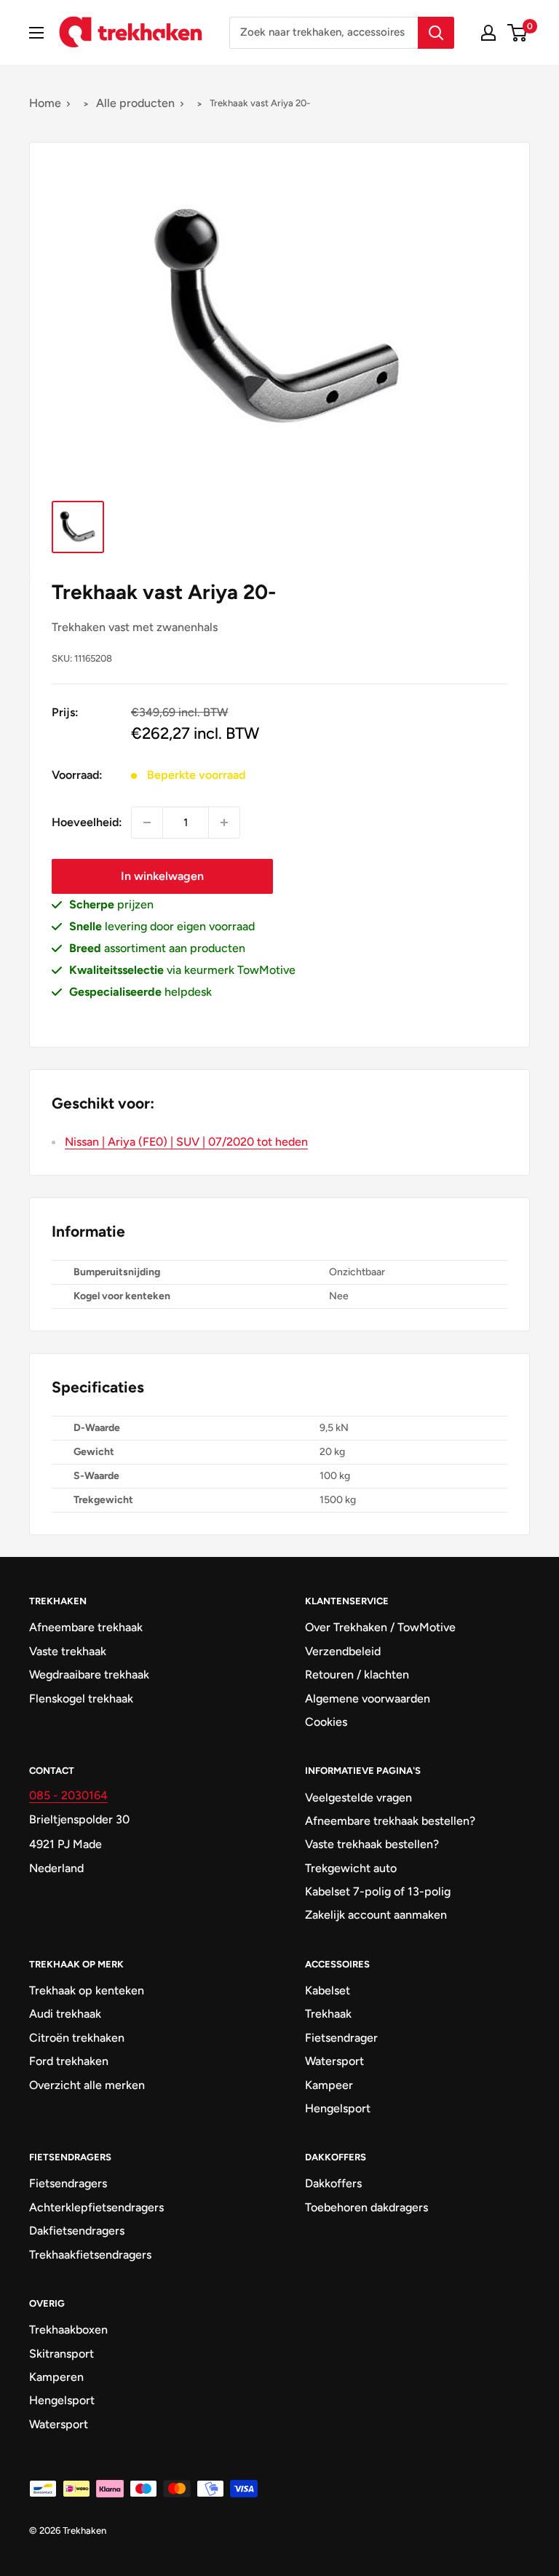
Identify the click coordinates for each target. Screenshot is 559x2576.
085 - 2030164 (68, 1795)
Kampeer (329, 2085)
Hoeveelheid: (87, 822)
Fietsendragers (68, 2183)
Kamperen (56, 2377)
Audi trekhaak (65, 2014)
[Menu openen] (36, 33)
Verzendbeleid (343, 1651)
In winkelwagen (162, 876)
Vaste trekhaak (68, 1651)
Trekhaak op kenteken (87, 1990)
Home (45, 103)
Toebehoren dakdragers (366, 2207)
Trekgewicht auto (351, 1868)
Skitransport (62, 2354)
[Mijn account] (488, 33)
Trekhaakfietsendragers (90, 2255)
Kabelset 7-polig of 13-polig (378, 1891)
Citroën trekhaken (77, 2038)
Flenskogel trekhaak (81, 1699)
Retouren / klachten (357, 1675)
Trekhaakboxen (68, 2330)
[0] (518, 33)
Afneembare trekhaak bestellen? (390, 1821)
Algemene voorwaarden (368, 1699)
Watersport (334, 2061)
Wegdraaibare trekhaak (89, 1675)
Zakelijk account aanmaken (376, 1915)
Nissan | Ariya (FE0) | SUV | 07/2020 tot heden (186, 1142)
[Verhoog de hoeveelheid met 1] (224, 823)
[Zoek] (436, 33)
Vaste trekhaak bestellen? (372, 1844)
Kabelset (328, 1990)
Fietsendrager (341, 2038)
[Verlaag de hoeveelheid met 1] (147, 823)
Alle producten (135, 103)
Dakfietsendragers (77, 2231)
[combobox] (324, 33)
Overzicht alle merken (87, 2085)
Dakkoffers (333, 2183)
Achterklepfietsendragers (96, 2207)
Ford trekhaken (69, 2061)
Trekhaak (328, 2014)
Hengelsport (338, 2108)
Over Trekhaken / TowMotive (380, 1627)
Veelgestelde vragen (358, 1798)
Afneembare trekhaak (86, 1627)
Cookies (326, 1722)
